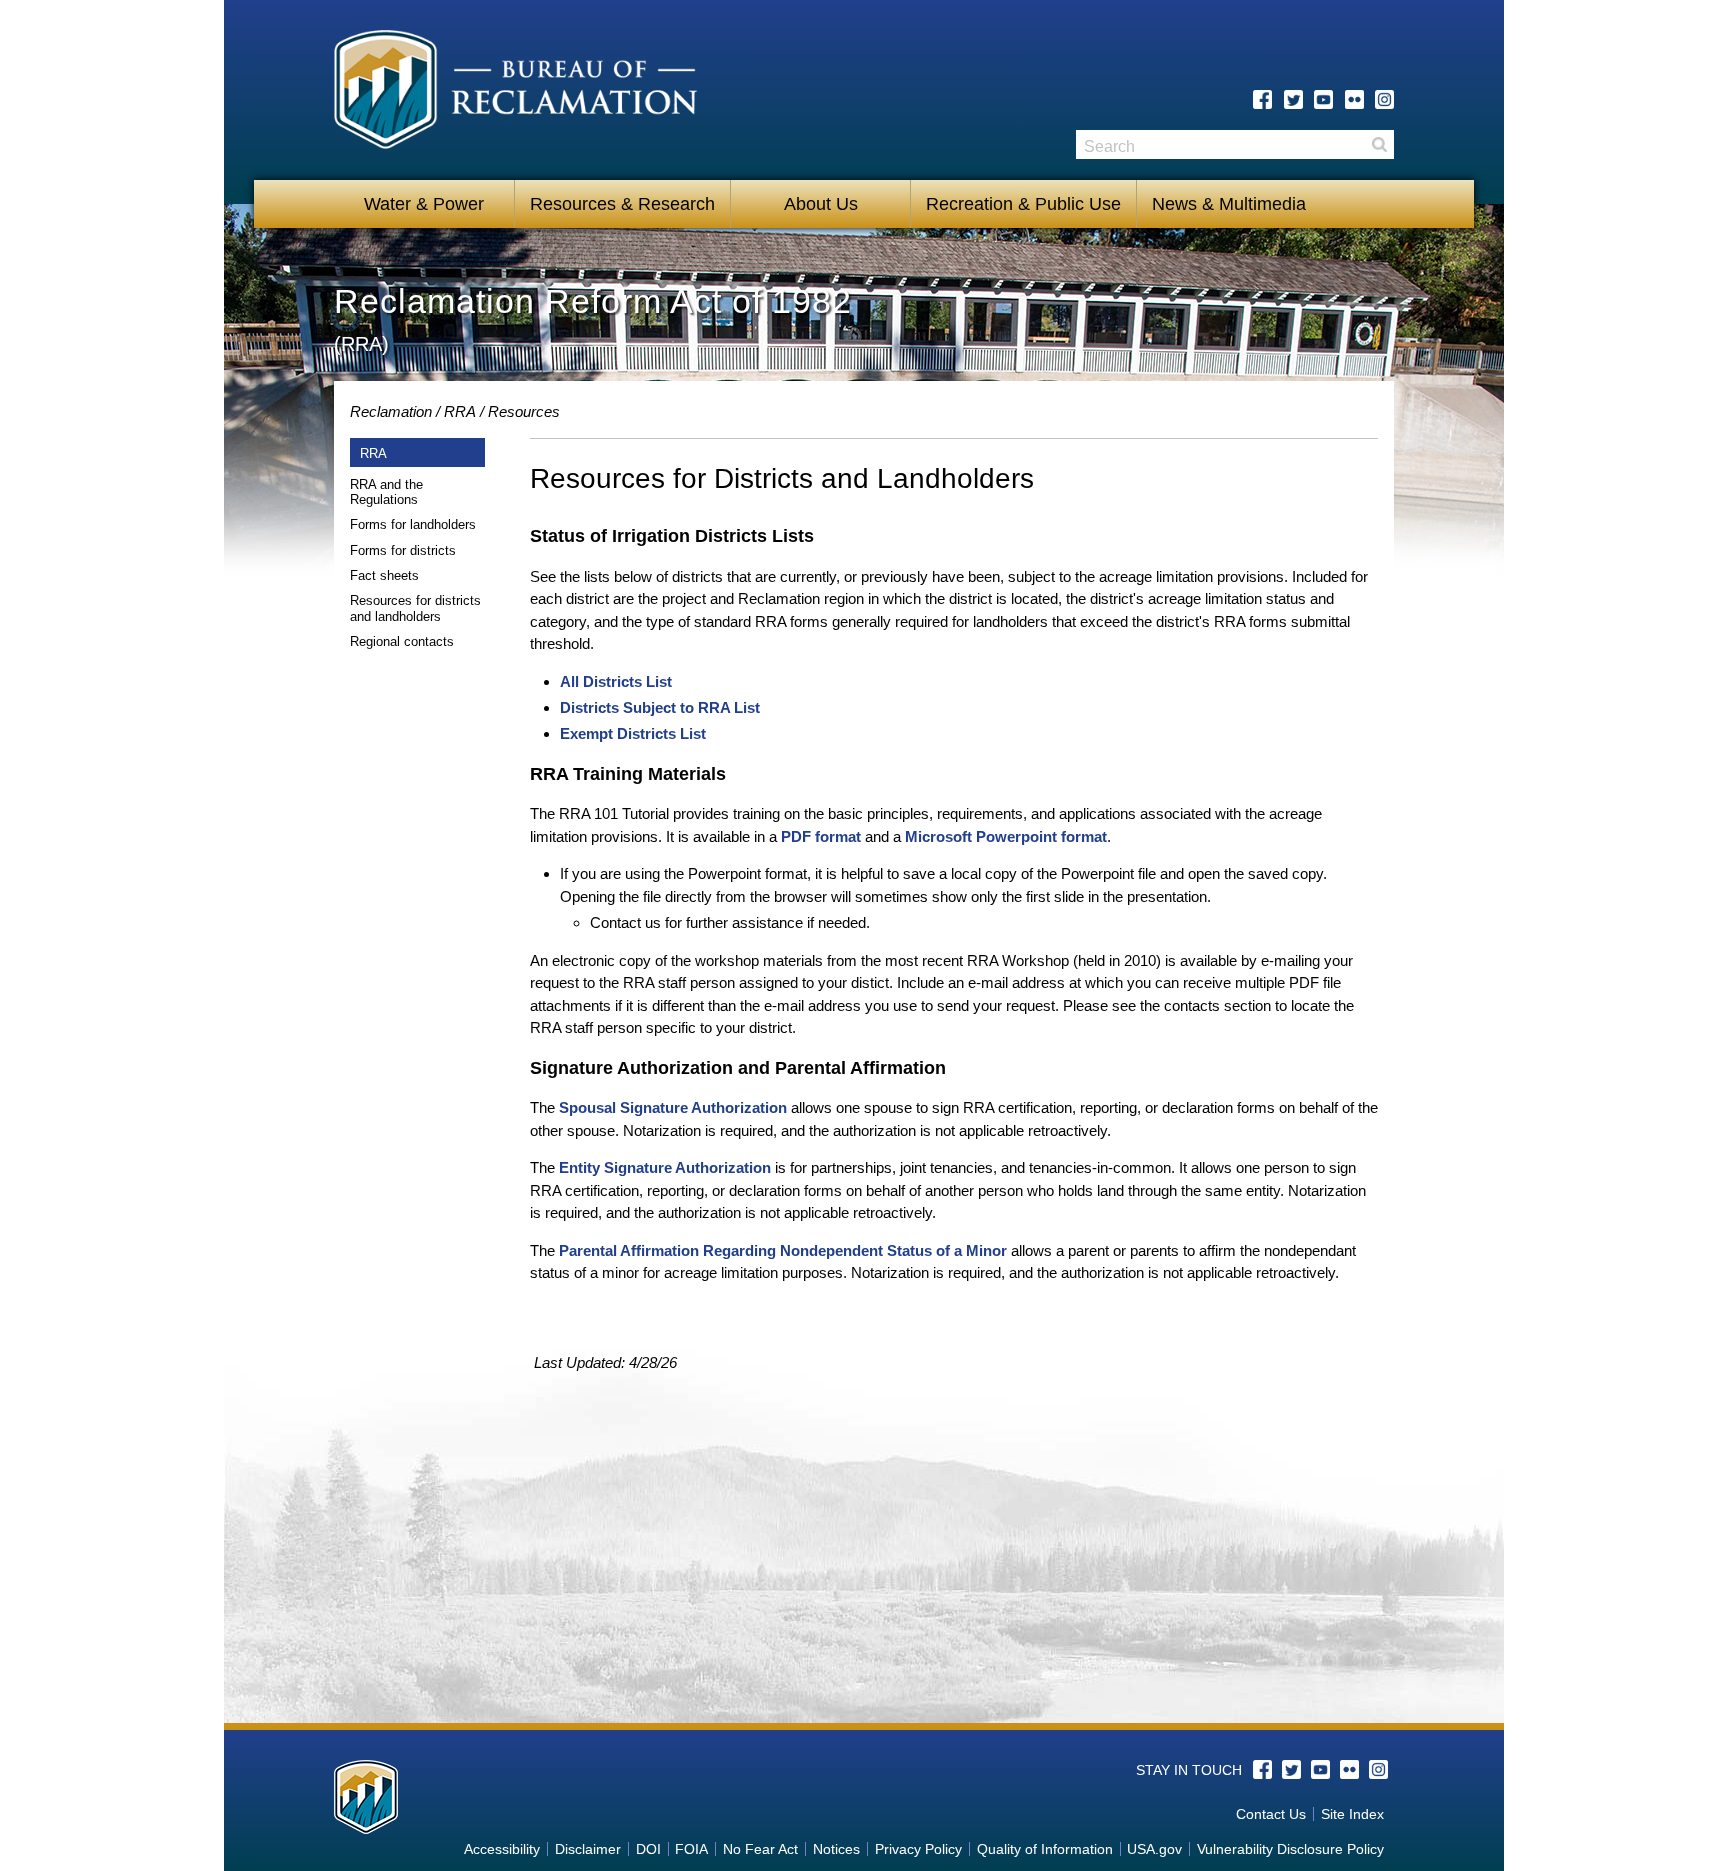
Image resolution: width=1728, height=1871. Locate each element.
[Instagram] (1384, 99)
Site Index (1352, 1814)
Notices (836, 1849)
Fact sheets (384, 575)
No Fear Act (760, 1849)
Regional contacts (402, 641)
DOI (648, 1849)
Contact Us (1271, 1814)
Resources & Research (622, 204)
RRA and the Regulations (386, 492)
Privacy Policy (918, 1849)
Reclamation (391, 411)
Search (1379, 144)
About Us (821, 204)
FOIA (691, 1849)
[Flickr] (1354, 99)
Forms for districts (403, 550)
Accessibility (502, 1849)
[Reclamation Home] (515, 93)
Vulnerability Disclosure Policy (1290, 1849)
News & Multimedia (1229, 204)
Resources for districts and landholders (415, 608)
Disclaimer (588, 1849)
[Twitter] (1293, 99)
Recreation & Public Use (1023, 204)
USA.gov (1154, 1849)
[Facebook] (1262, 99)
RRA (460, 411)
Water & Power (424, 204)
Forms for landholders (413, 524)
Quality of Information (1045, 1849)
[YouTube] (1323, 99)
